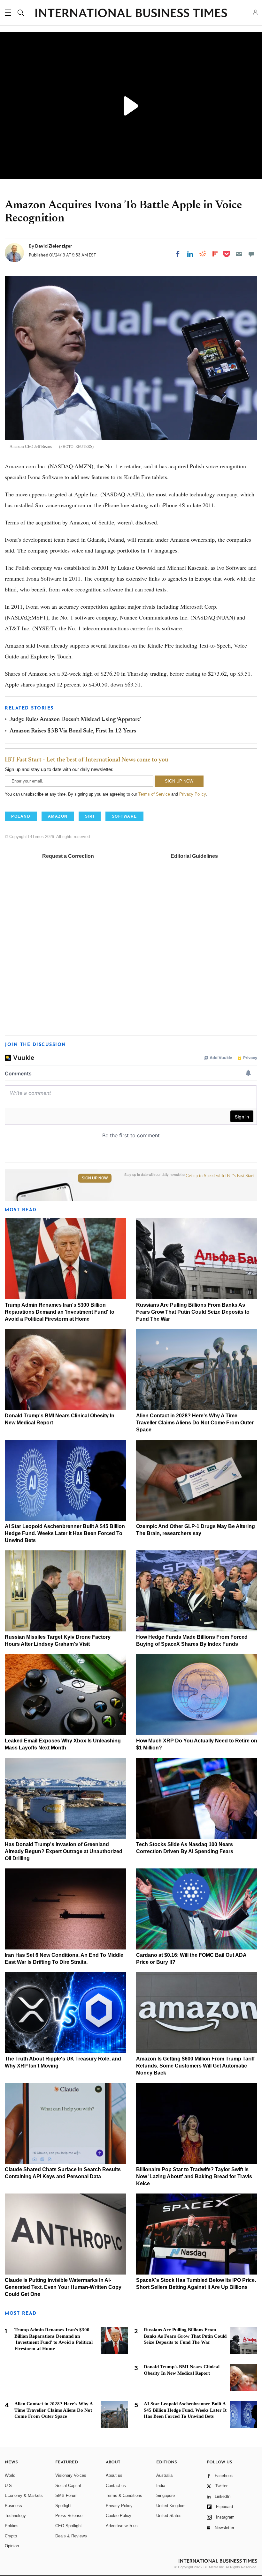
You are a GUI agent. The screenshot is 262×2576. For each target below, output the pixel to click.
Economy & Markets (24, 2495)
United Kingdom (171, 2506)
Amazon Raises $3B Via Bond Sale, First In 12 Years (73, 731)
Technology (15, 2516)
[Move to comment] (251, 254)
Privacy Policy (193, 794)
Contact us (116, 2486)
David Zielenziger (54, 246)
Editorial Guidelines (194, 856)
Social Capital (68, 2486)
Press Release (69, 2516)
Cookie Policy (119, 2516)
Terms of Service (154, 794)
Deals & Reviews (71, 2536)
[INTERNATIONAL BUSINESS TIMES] (131, 14)
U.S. (9, 2486)
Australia (164, 2475)
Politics (12, 2526)
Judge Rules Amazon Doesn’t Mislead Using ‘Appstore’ (75, 720)
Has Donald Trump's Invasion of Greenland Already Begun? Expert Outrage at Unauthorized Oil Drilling (64, 1851)
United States (169, 2516)
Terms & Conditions (124, 2495)
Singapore (166, 2495)
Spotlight (63, 2506)
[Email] (239, 254)
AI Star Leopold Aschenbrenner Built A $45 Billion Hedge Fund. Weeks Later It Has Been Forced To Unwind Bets (65, 1533)
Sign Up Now (95, 1178)
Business (13, 2506)
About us (114, 2475)
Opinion (12, 2546)
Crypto (11, 2536)
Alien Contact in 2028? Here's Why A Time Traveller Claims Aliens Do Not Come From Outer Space (195, 1423)
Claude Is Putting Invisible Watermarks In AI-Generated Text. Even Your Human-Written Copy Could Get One (63, 2287)
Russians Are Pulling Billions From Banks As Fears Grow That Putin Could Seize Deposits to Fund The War (193, 1312)
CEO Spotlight (69, 2526)
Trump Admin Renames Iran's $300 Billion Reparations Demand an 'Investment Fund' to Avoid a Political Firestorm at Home (60, 1312)
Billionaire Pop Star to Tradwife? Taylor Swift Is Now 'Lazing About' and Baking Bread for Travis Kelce (194, 2176)
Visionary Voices (71, 2475)
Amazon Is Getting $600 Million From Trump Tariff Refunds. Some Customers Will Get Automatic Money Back (195, 2066)
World (10, 2475)
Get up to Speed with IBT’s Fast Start (220, 1176)
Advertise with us (122, 2526)
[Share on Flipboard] (215, 254)
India (161, 2486)
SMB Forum (66, 2495)
